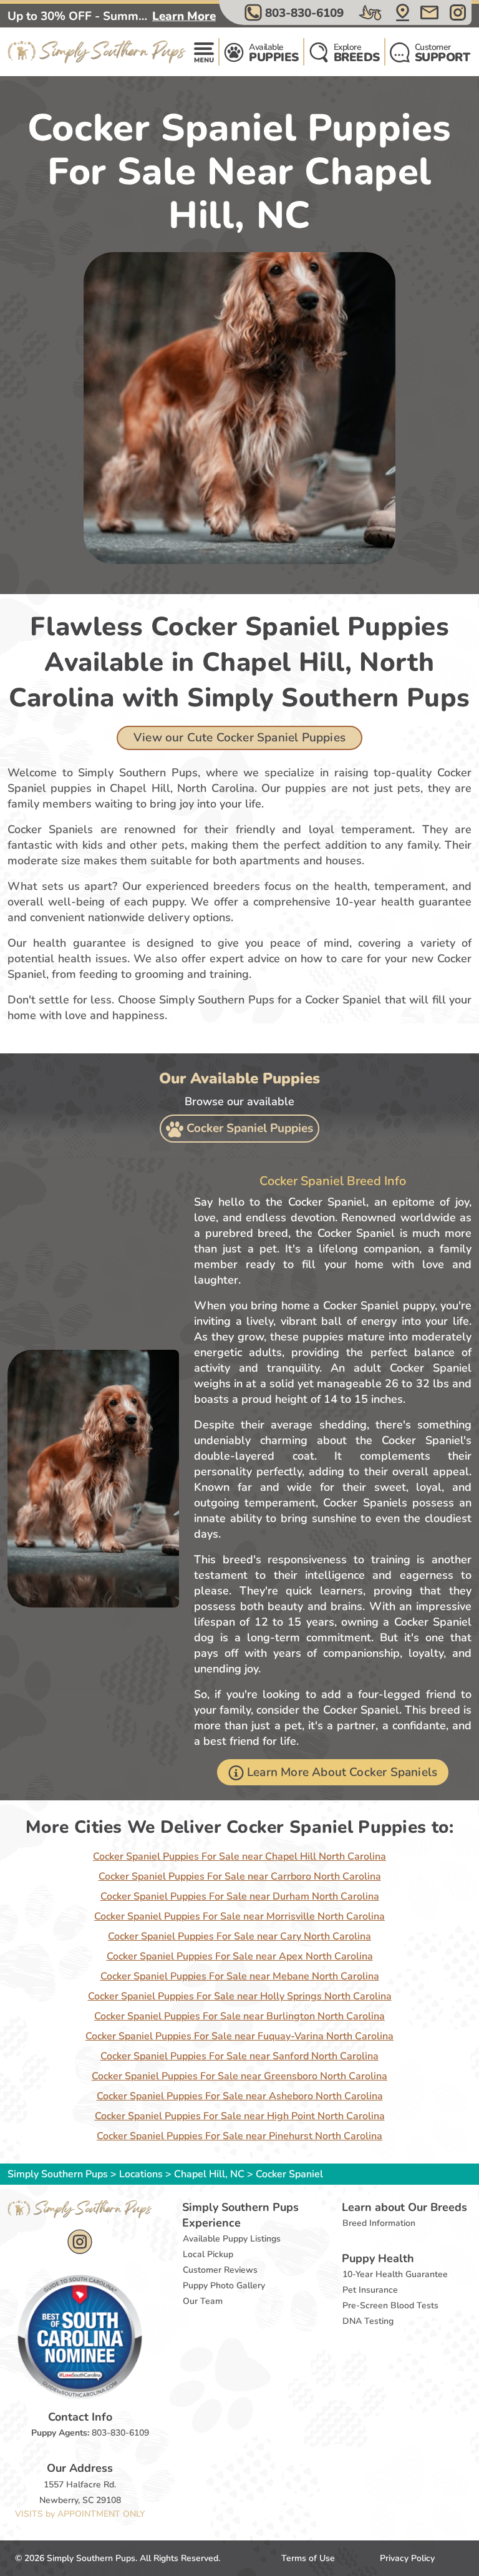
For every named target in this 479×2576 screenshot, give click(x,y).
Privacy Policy (407, 2558)
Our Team (203, 2301)
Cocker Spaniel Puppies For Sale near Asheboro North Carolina (240, 2096)
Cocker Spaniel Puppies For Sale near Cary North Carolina (239, 1936)
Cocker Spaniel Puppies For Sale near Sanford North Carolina (239, 2056)
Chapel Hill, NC (210, 2174)
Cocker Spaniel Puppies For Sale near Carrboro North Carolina (240, 1876)
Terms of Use (308, 2558)
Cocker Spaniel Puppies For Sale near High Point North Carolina (240, 2116)
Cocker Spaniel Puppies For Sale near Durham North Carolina (240, 1896)
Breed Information (379, 2223)
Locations (141, 2174)
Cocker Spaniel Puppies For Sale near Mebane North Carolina (240, 1976)
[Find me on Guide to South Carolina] (80, 2336)
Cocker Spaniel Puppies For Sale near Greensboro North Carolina (239, 2076)
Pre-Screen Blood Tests (390, 2305)
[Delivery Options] (371, 12)
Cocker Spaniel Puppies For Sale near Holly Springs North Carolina (240, 1996)
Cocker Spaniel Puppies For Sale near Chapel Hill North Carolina (239, 1856)
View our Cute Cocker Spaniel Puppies (239, 738)
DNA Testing (368, 2321)
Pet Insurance (370, 2290)
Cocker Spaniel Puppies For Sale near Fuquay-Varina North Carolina (239, 2036)
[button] (296, 12)
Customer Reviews (220, 2270)
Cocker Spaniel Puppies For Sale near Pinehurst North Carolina (239, 2136)
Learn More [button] (184, 16)
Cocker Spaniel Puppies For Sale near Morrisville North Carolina (239, 1916)
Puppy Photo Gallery (224, 2286)
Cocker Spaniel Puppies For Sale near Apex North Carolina (240, 1956)
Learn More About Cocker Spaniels (342, 1772)
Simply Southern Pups (58, 2174)
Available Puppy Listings (232, 2239)
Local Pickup (208, 2254)
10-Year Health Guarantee (395, 2274)
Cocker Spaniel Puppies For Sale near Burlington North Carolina (239, 2016)
